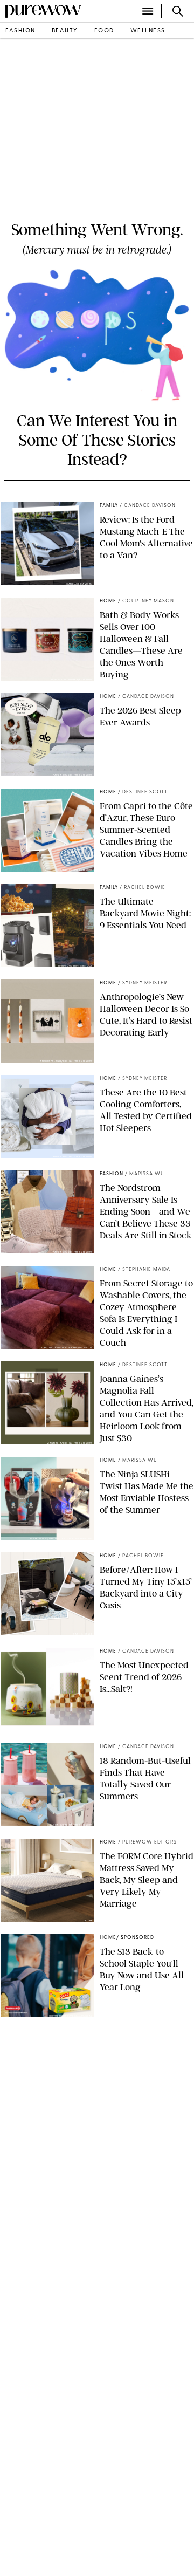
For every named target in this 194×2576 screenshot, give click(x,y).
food (104, 31)
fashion (20, 31)
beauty (65, 31)
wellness (148, 31)
